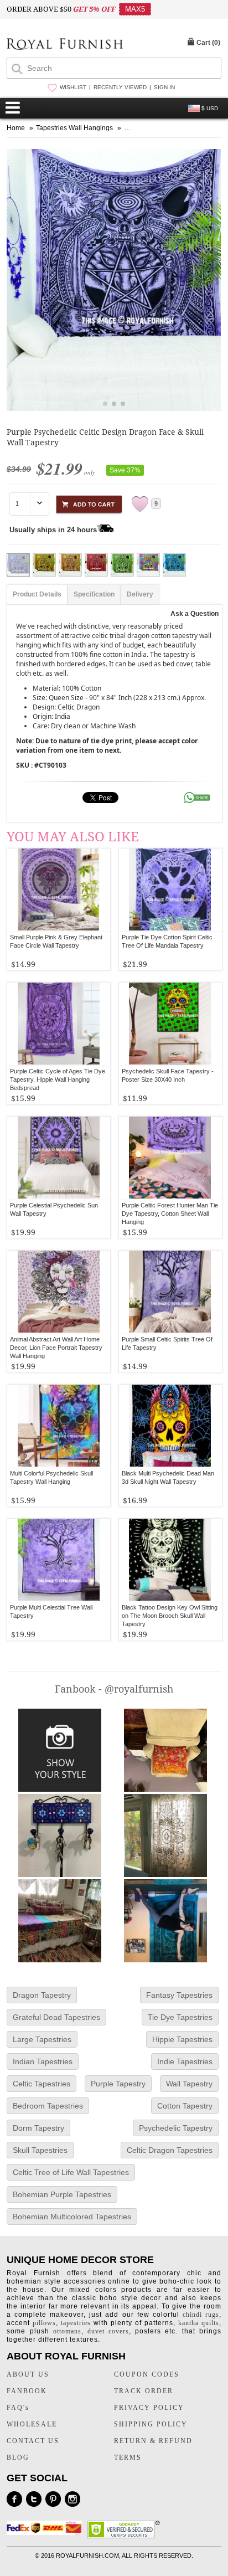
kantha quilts (199, 2323)
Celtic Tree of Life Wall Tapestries (71, 2172)
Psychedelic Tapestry (176, 2128)
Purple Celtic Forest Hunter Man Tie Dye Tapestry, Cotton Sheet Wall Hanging (170, 1214)
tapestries (76, 2323)
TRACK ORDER (144, 2391)
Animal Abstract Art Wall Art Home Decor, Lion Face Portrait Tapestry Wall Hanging (56, 1348)
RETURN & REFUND (153, 2441)
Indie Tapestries (185, 2061)
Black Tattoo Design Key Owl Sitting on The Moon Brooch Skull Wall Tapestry (170, 1616)
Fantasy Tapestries (179, 1995)
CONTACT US (33, 2441)
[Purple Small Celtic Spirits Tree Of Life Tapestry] (170, 1292)
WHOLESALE (32, 2424)
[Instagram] (72, 2499)
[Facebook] (14, 2499)
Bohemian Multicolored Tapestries (72, 2217)
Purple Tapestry (118, 2084)
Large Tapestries (42, 2039)
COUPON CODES (147, 2374)
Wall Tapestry (189, 2084)
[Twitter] (34, 2499)
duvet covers (108, 2331)
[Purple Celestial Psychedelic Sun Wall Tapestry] (59, 1158)
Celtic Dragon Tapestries (170, 2150)
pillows (44, 2323)
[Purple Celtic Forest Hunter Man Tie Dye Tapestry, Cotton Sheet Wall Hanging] (170, 1158)
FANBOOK (27, 2391)
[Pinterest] (53, 2499)
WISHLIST (73, 87)
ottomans (67, 2331)
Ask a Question (195, 614)
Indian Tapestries (43, 2061)
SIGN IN (164, 87)
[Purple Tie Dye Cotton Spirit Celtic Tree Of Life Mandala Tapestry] (170, 890)
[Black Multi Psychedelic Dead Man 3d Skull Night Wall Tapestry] (170, 1426)
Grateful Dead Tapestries (56, 2017)
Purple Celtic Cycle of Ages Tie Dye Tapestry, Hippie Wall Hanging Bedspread (58, 1079)
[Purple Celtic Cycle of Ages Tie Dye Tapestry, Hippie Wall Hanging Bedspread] (59, 1024)
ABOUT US (28, 2374)
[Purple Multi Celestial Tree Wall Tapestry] (59, 1560)
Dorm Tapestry (38, 2128)
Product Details (37, 594)
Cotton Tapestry (185, 2106)
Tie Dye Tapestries (180, 2017)
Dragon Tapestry (42, 1995)
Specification (94, 594)
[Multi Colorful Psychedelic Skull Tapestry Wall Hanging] (59, 1426)
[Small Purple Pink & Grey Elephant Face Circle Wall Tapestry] (59, 890)
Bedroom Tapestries (48, 2106)
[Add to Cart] (89, 503)
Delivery (140, 594)
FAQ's (18, 2408)
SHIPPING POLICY (151, 2424)
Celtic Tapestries (42, 2084)
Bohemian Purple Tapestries (62, 2194)
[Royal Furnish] (65, 45)
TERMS (128, 2457)
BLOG (18, 2457)
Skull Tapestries (40, 2150)
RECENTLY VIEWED (120, 87)
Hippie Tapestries (182, 2039)
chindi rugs (201, 2315)
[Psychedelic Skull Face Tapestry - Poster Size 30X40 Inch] (170, 1024)
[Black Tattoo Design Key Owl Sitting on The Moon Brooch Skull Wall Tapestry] (170, 1560)
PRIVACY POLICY (149, 2408)
